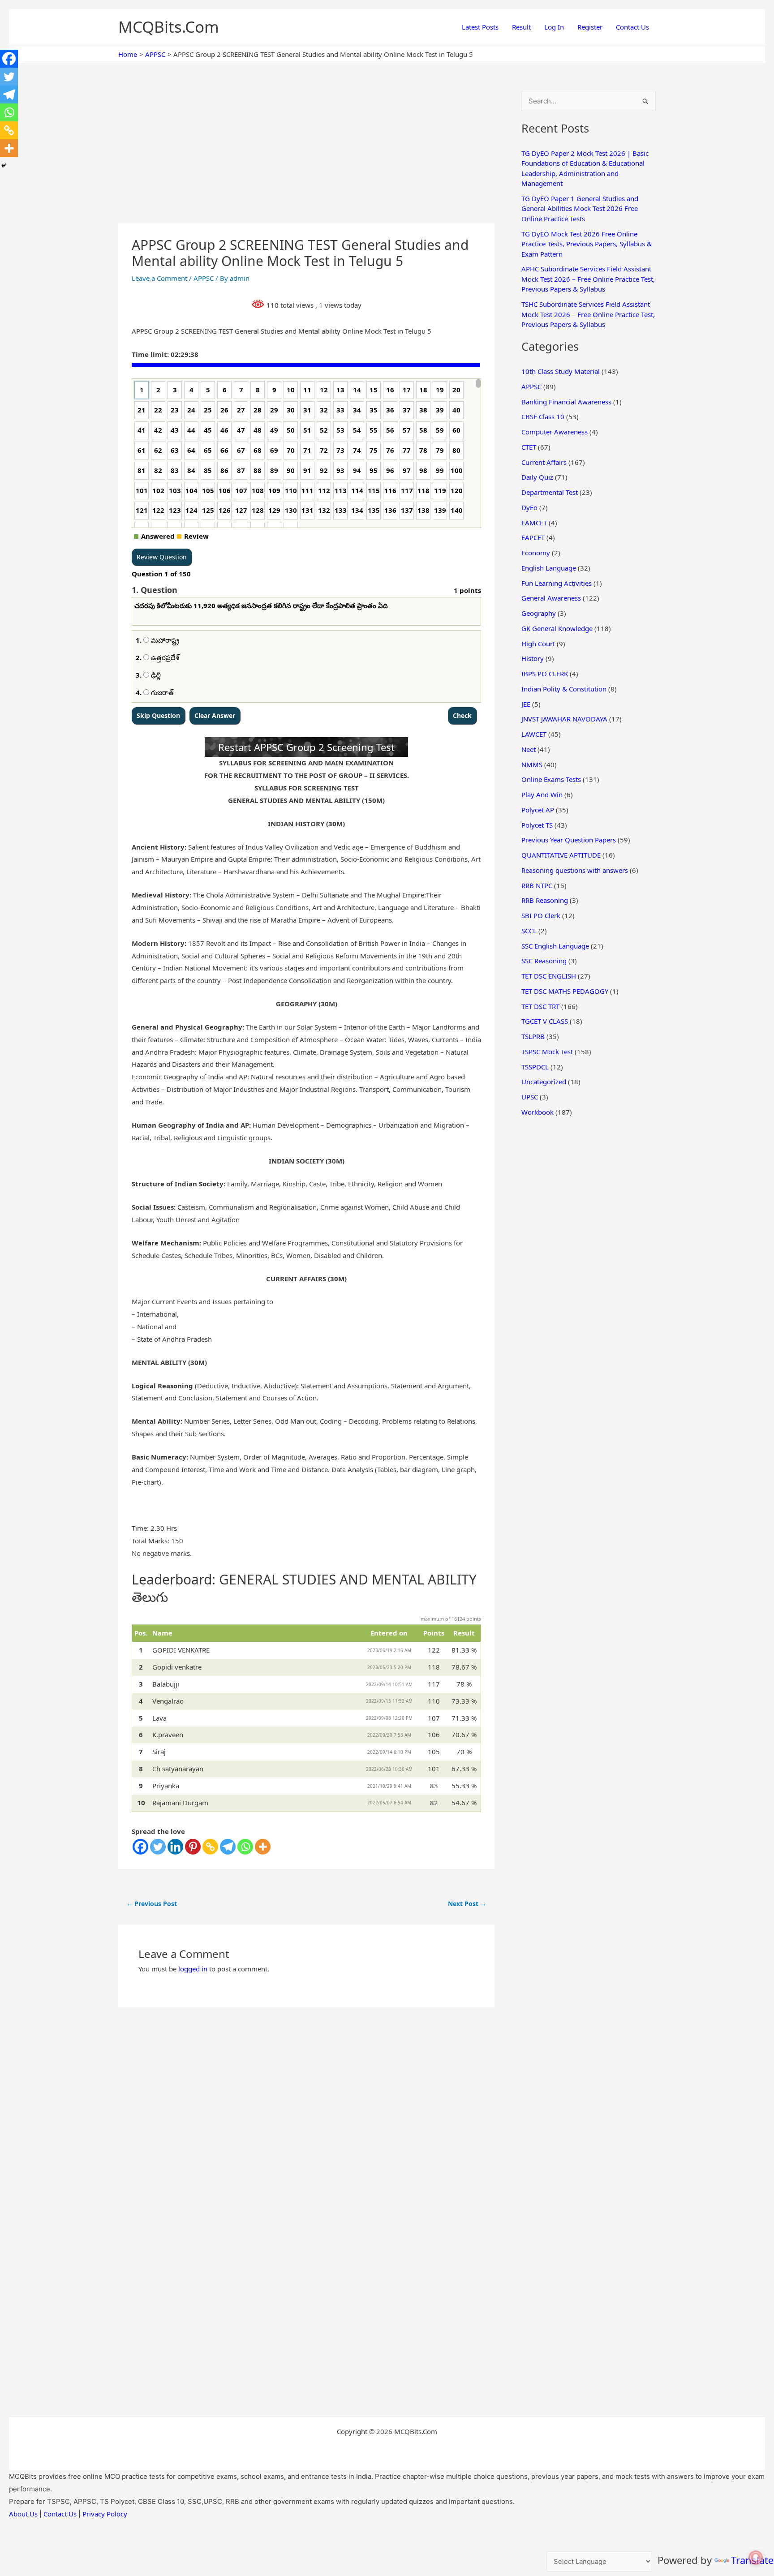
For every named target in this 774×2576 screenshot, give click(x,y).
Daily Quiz (537, 477)
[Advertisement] (306, 157)
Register (590, 27)
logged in (193, 1969)
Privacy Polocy (105, 2514)
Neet (529, 749)
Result (521, 27)
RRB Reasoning (545, 900)
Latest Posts (480, 27)
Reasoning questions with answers (575, 870)
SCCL (529, 931)
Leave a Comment (159, 278)
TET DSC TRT (540, 1006)
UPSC (530, 1097)
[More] (263, 1847)
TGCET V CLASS (545, 1021)
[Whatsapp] (245, 1847)
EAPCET (533, 537)
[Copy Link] (210, 1847)
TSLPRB (533, 1036)
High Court (538, 644)
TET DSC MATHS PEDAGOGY (565, 991)
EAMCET (534, 523)
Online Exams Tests (551, 779)
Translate (752, 2560)
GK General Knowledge (557, 628)
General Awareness (551, 598)
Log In (554, 27)
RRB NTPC (537, 885)
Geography (539, 613)
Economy (536, 553)
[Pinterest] (193, 1847)
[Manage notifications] (756, 2558)
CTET (529, 447)
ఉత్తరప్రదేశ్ (164, 657)
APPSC (204, 278)
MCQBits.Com (169, 27)
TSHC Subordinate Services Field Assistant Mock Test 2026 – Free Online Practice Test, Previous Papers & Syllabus (588, 314)
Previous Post (152, 1904)
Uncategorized (544, 1082)
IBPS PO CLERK (545, 674)
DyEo (529, 507)
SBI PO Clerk (541, 915)
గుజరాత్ (161, 692)
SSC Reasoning (544, 961)
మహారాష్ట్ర (164, 640)
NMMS (532, 764)
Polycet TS (537, 825)
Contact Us (632, 27)
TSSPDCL (535, 1067)
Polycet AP (538, 810)
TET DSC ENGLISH (549, 976)
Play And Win (542, 794)
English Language (549, 568)
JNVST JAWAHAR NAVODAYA (564, 719)
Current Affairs (544, 462)
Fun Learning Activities (557, 583)
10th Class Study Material (561, 371)
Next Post (467, 1904)
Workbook (537, 1112)
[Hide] (4, 166)
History (533, 658)
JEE (526, 704)
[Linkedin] (175, 1847)
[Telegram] (228, 1847)
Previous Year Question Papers (569, 840)
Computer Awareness (555, 432)
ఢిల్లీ (155, 675)
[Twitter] (158, 1847)
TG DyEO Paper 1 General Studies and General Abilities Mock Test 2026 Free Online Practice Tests (580, 208)
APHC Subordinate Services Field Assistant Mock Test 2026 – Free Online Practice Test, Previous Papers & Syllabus (588, 279)
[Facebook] (140, 1847)
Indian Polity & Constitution (564, 689)
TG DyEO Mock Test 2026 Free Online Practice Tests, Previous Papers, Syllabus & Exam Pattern (587, 244)
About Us (23, 2514)
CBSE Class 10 (543, 416)
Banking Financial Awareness (566, 402)
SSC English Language (555, 946)
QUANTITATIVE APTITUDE (561, 855)
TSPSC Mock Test (547, 1052)
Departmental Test (550, 492)
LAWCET (534, 734)
